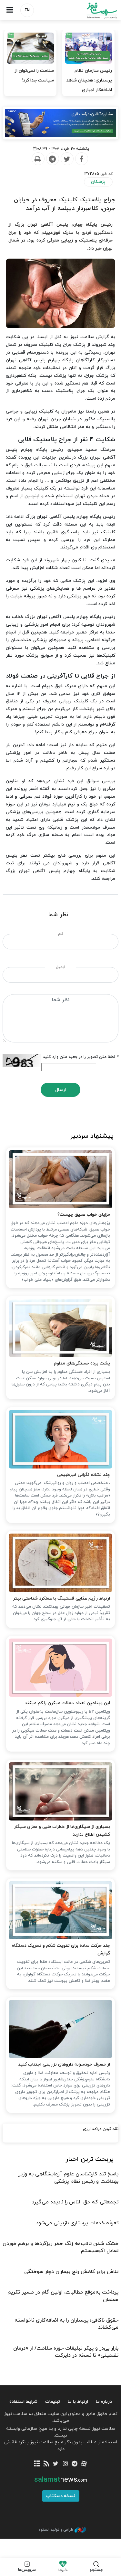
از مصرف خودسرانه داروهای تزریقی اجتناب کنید (64, 2064)
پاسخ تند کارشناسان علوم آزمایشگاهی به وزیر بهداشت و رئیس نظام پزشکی (68, 2178)
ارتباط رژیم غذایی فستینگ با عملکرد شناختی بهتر (61, 1598)
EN (27, 10)
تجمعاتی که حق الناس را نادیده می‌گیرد (75, 2202)
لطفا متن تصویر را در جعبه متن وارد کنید (81, 1057)
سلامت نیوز (91, 10)
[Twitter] (67, 159)
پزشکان (98, 182)
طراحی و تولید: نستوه (56, 2530)
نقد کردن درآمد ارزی (101, 2129)
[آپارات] (84, 2464)
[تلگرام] (75, 2464)
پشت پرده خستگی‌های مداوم (82, 1363)
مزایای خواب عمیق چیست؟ (84, 1215)
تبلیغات (53, 2402)
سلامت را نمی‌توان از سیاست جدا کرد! (34, 76)
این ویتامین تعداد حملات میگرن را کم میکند (67, 1703)
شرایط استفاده (23, 2402)
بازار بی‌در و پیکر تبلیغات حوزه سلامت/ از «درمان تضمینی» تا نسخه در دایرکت (66, 2352)
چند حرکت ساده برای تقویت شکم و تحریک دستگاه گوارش (61, 1949)
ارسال (60, 1090)
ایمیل (60, 967)
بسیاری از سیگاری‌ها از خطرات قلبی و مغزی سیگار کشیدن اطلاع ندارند (62, 1831)
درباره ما (104, 2402)
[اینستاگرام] (65, 2464)
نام (60, 934)
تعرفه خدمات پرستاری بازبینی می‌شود (77, 2223)
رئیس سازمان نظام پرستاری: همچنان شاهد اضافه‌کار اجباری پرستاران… (89, 85)
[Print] (38, 159)
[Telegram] (52, 159)
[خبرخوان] (46, 2464)
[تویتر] (56, 2464)
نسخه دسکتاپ (61, 2496)
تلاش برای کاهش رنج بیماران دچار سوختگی (71, 2272)
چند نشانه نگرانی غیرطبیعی (84, 1475)
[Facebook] (81, 159)
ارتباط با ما (78, 2402)
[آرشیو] (37, 2464)
